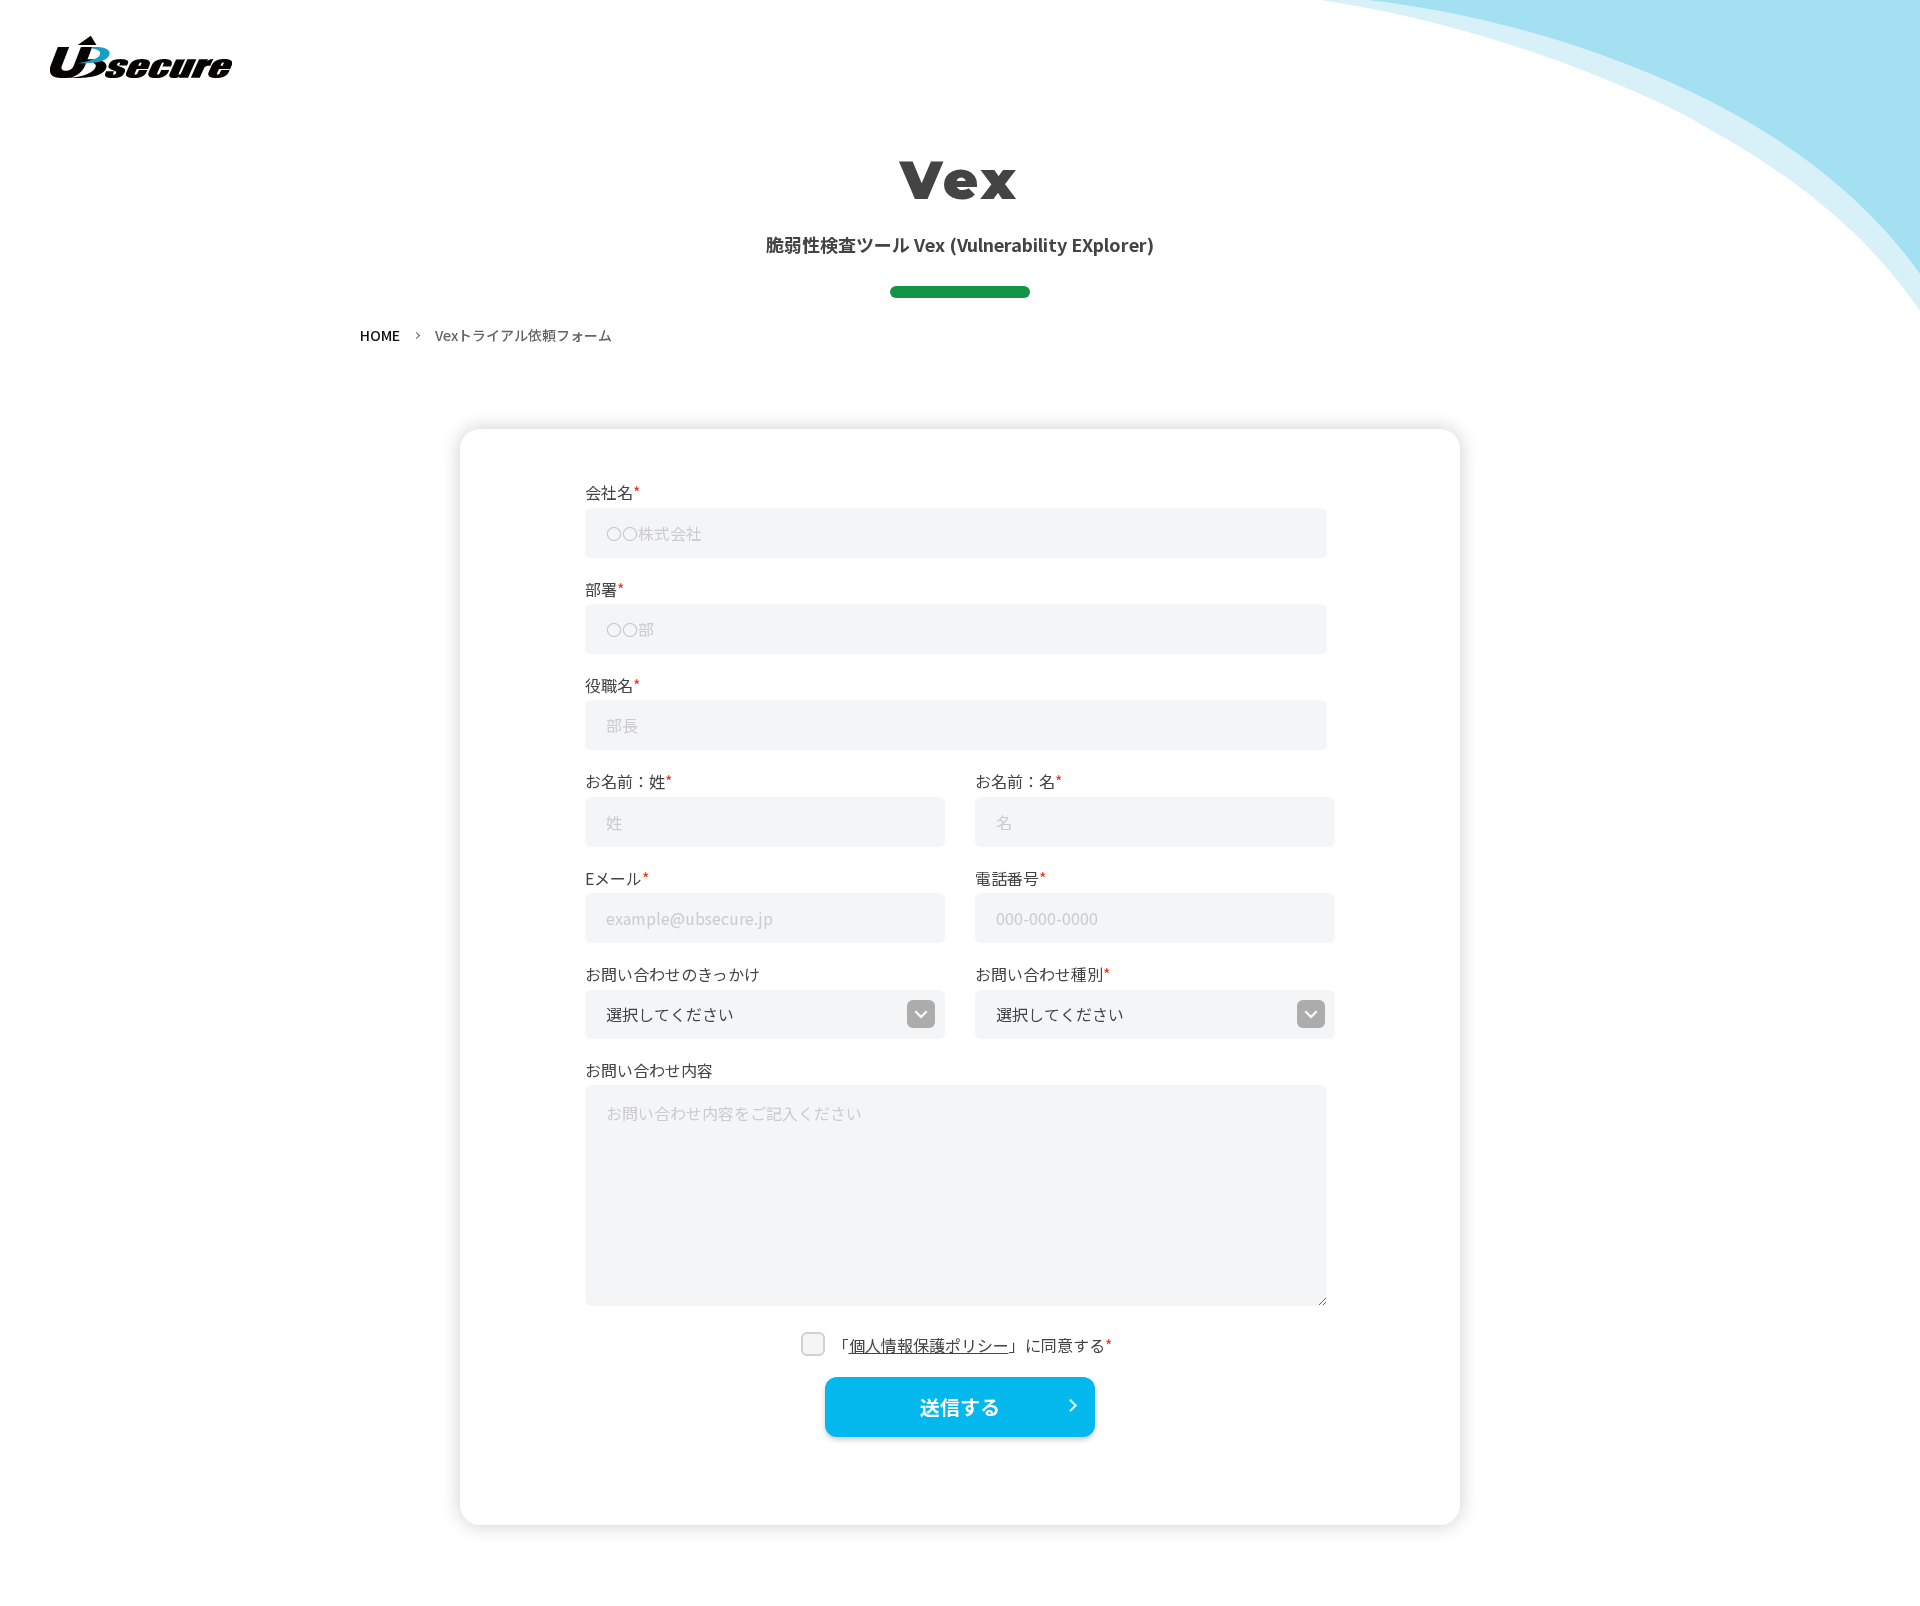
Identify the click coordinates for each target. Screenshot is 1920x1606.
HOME (380, 335)
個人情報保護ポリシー (929, 1345)
